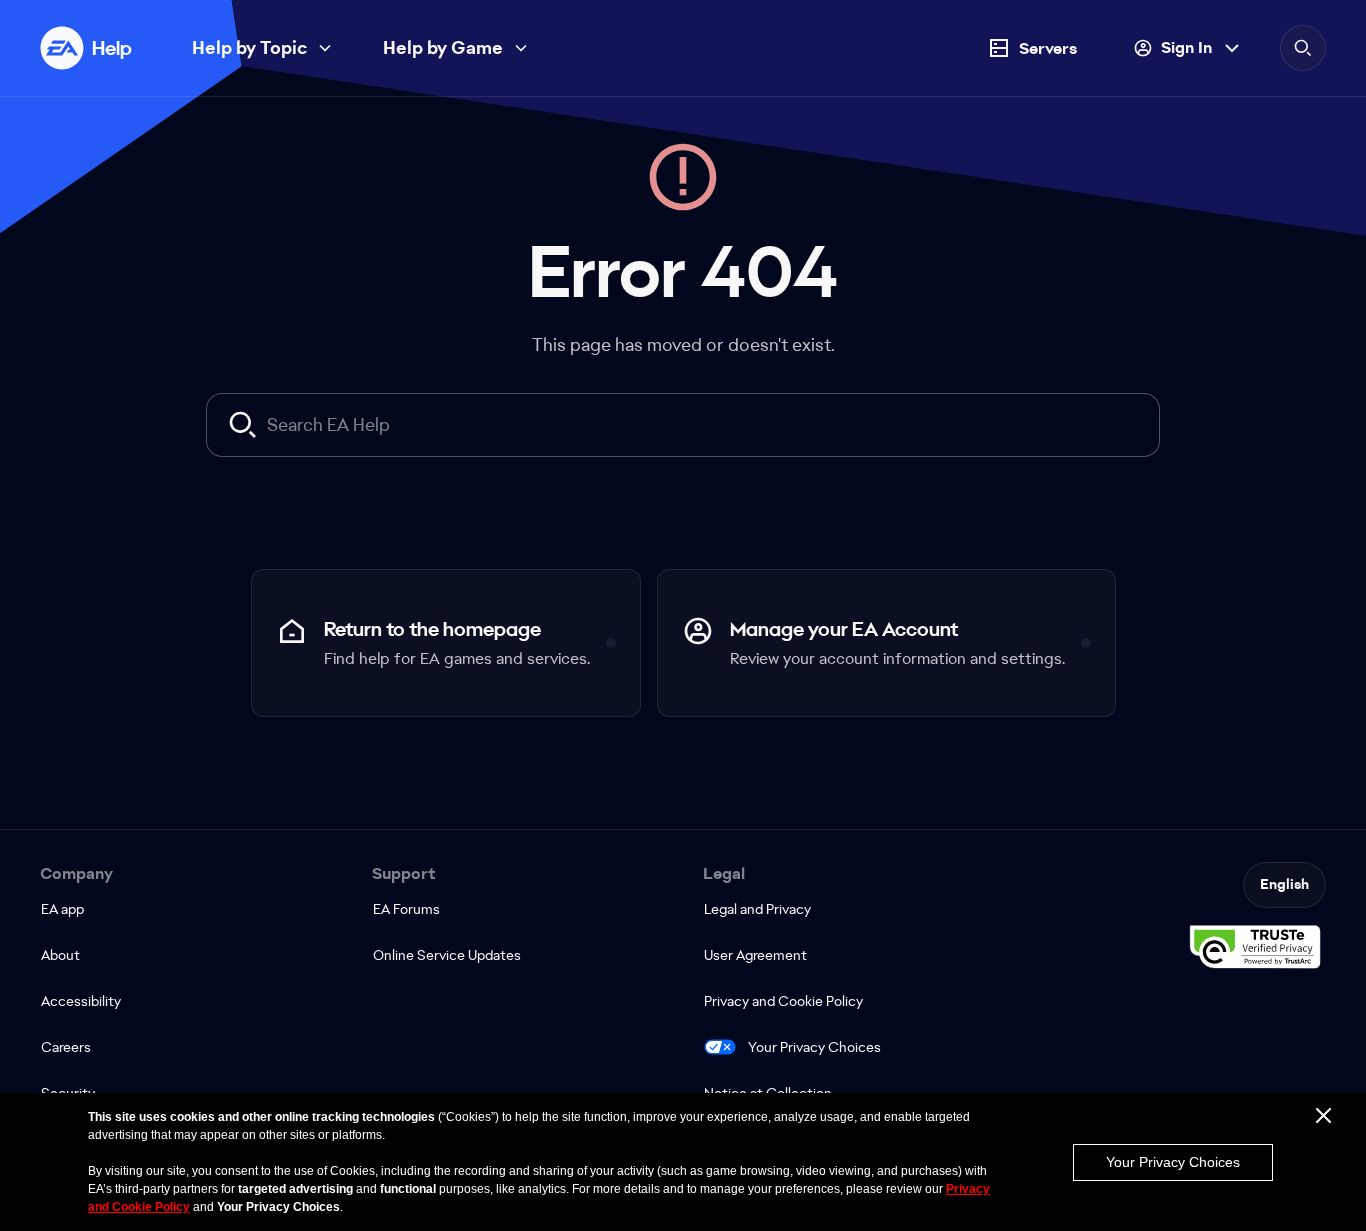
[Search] (1303, 48)
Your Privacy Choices (814, 1047)
